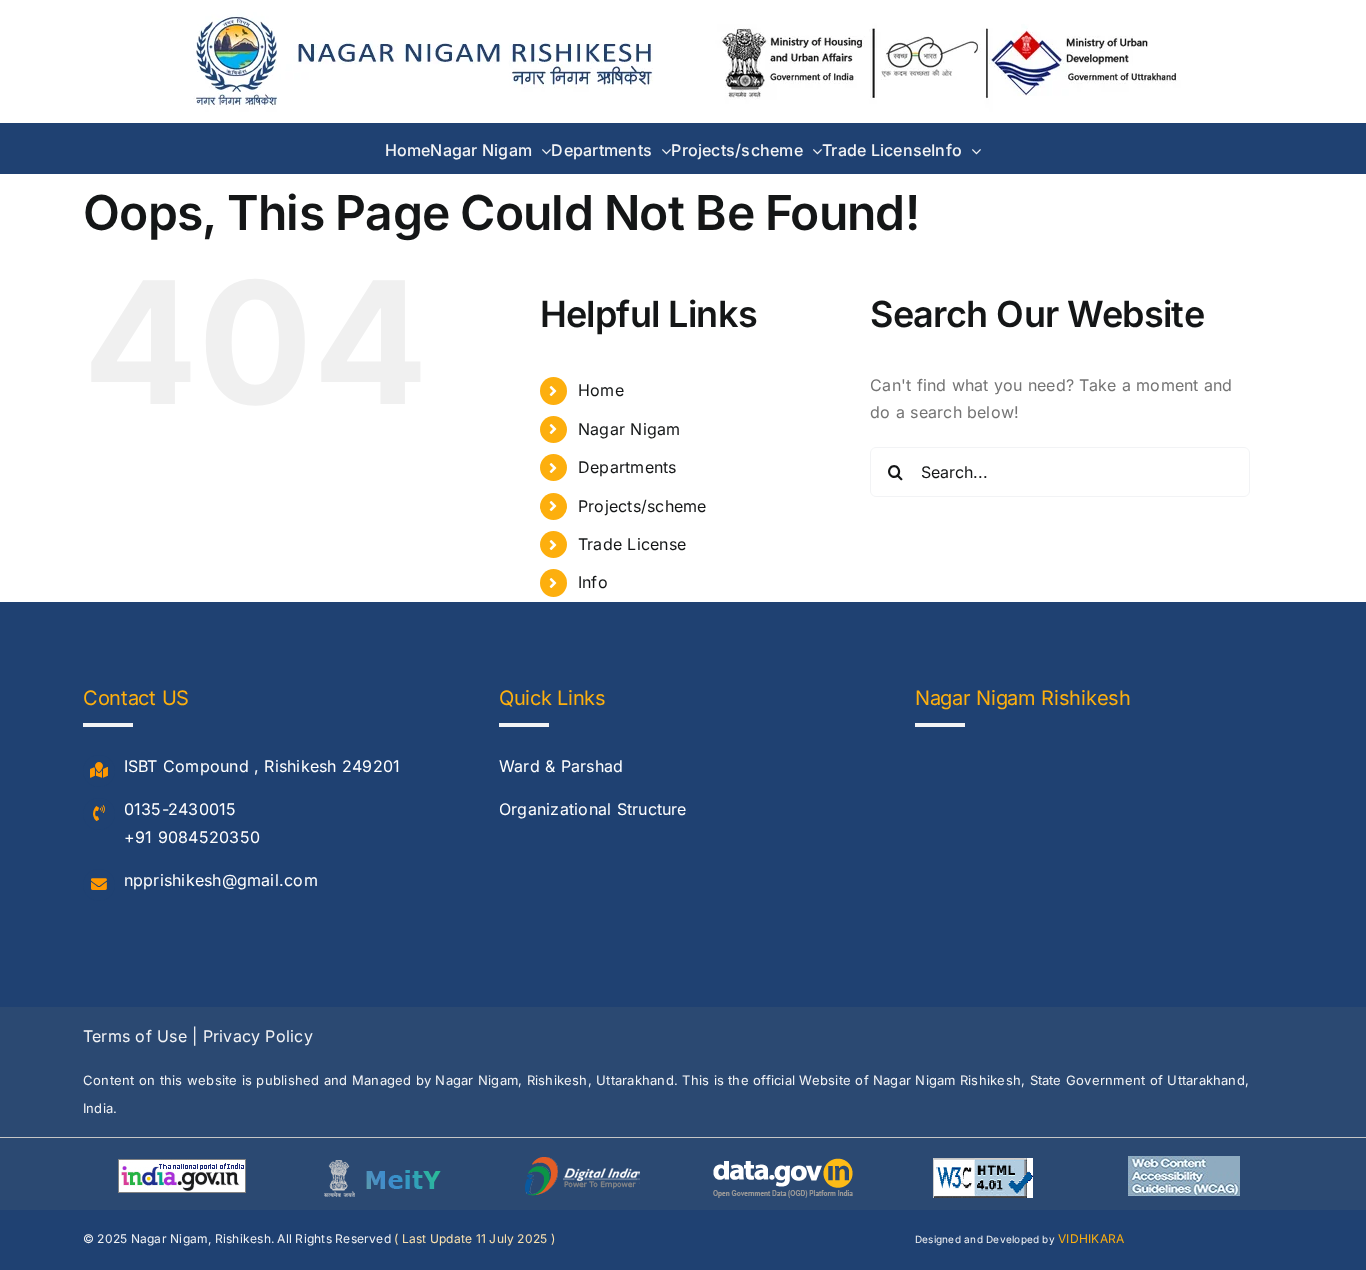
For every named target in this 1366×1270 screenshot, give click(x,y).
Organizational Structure (593, 809)
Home (601, 390)
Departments (627, 467)
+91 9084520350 (192, 837)
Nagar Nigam (629, 429)
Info (593, 582)
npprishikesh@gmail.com (221, 880)
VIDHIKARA (1091, 1238)
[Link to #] (99, 771)
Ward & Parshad (561, 766)
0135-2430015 (180, 809)
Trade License (632, 544)
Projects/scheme (642, 506)
